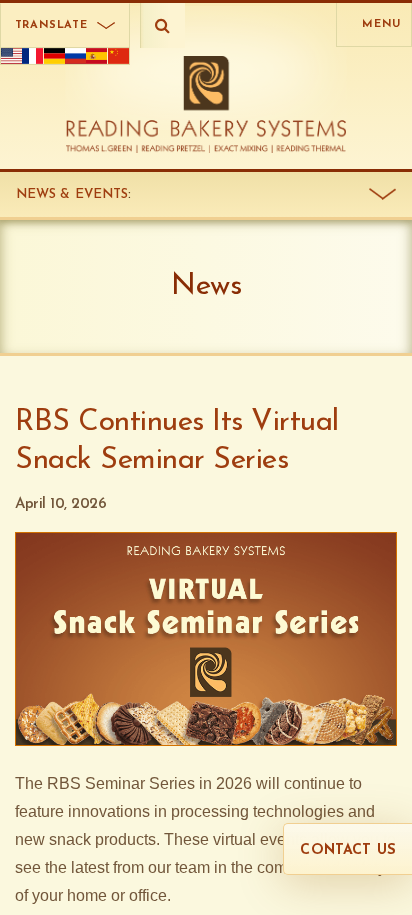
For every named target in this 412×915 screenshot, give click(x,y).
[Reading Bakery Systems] (206, 104)
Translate (51, 25)
